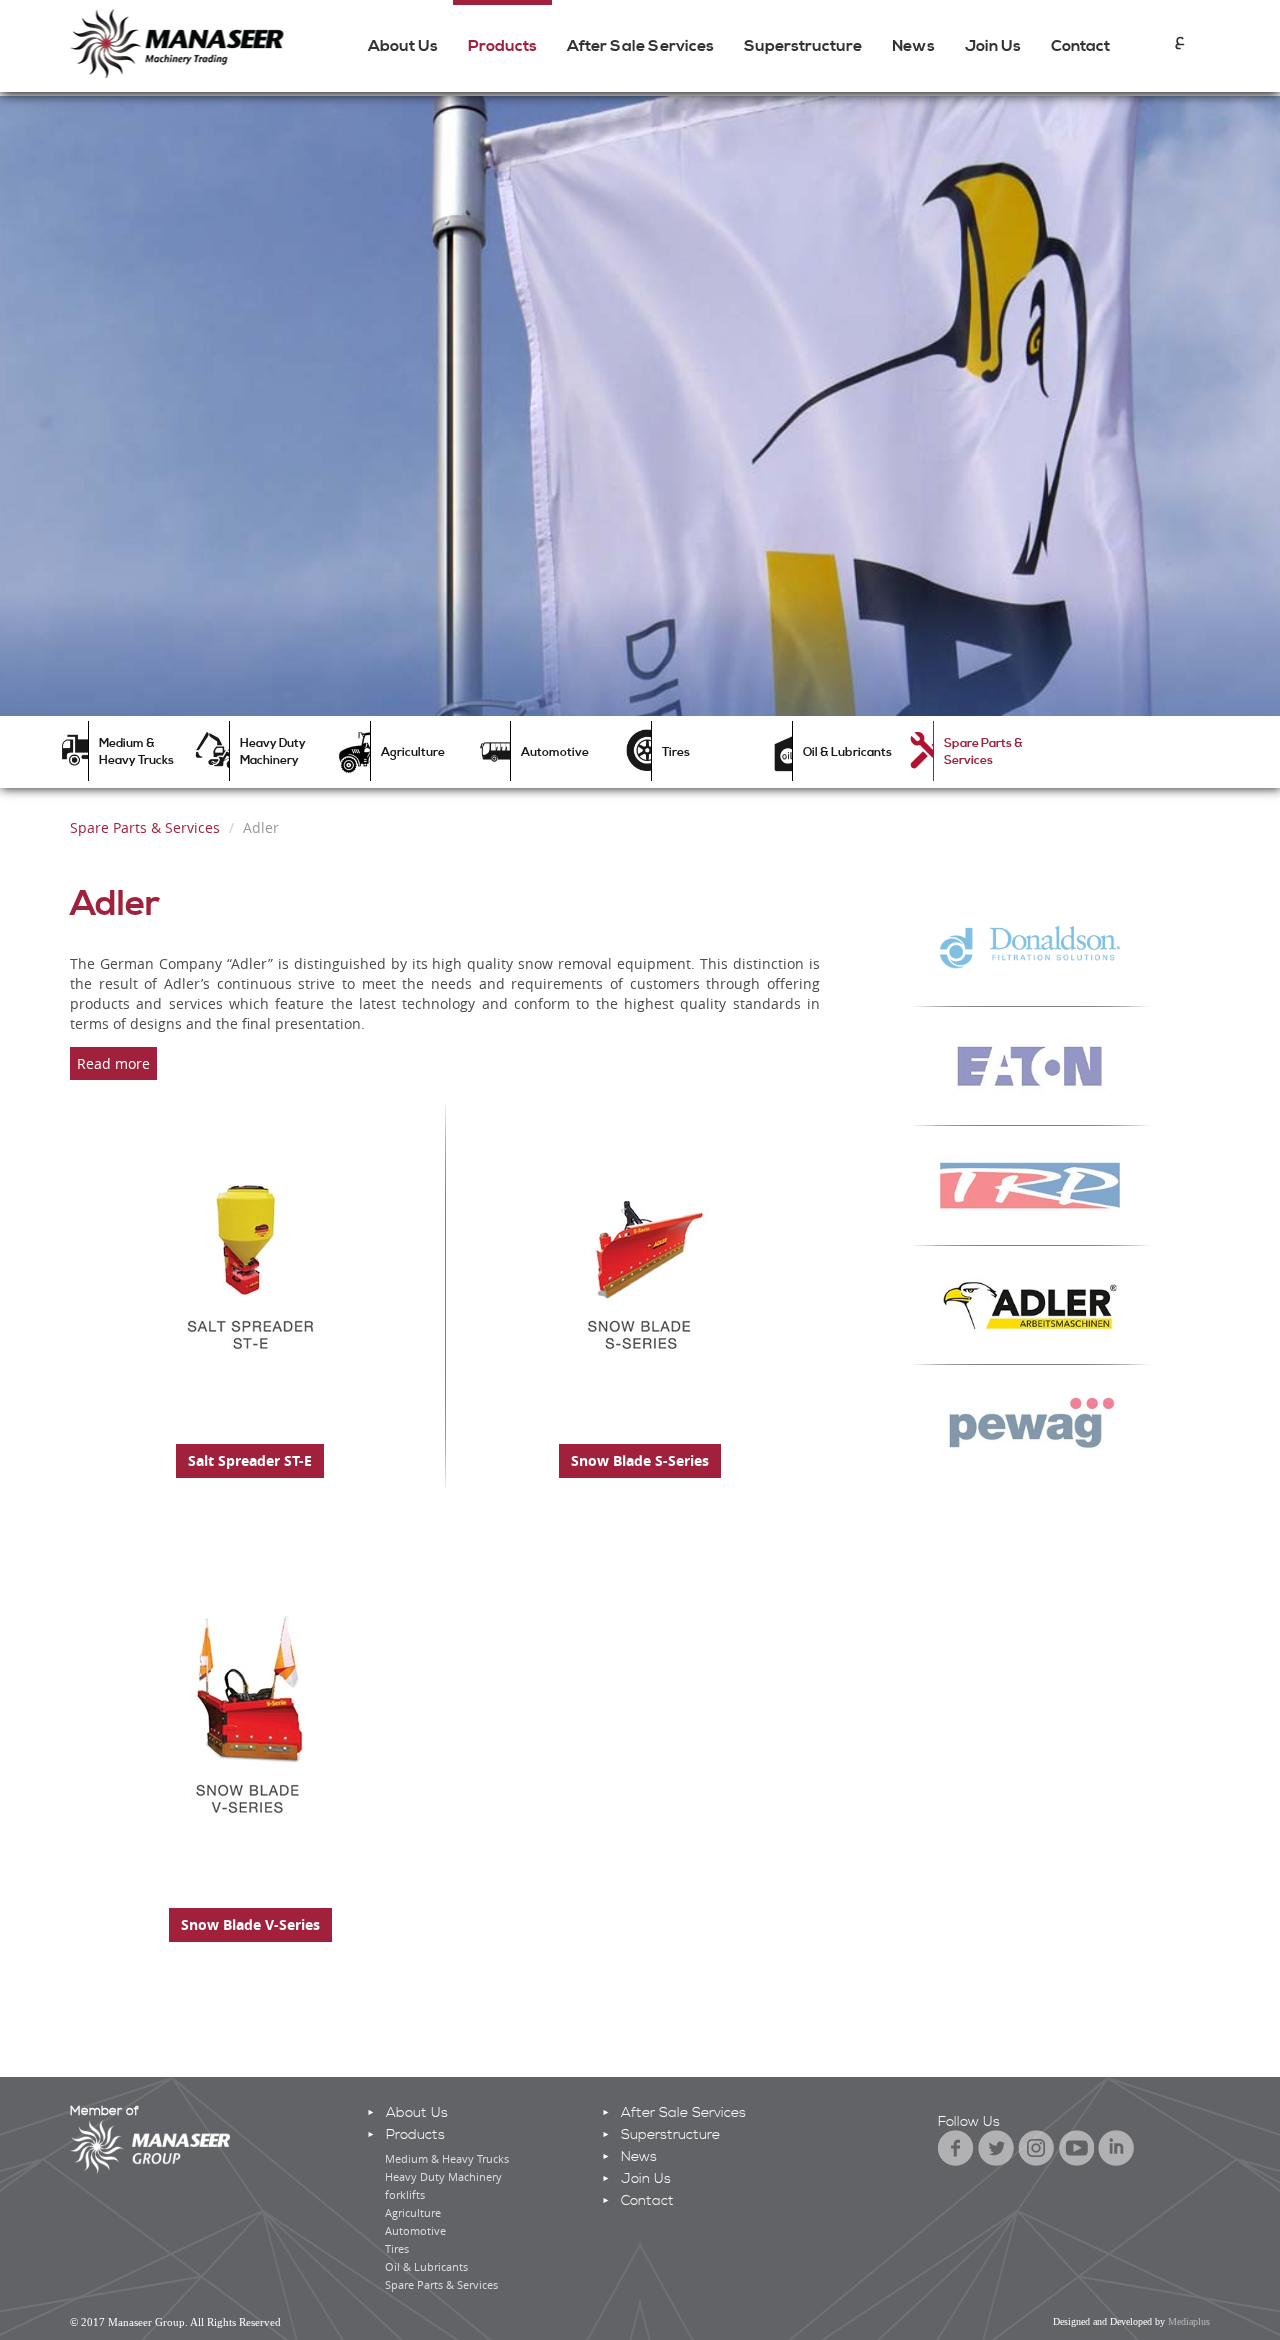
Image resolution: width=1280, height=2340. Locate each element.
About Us (403, 46)
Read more (113, 1063)
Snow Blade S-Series (640, 1460)
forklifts (405, 2194)
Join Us (993, 46)
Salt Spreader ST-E (250, 1460)
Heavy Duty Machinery (273, 752)
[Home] (185, 43)
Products (502, 46)
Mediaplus (1189, 2321)
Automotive (555, 752)
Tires (676, 752)
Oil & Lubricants (847, 752)
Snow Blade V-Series (250, 1924)
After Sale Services (640, 46)
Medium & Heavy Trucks (136, 752)
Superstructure (803, 46)
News (913, 46)
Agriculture (413, 752)
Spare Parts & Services (983, 752)
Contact (1080, 46)
